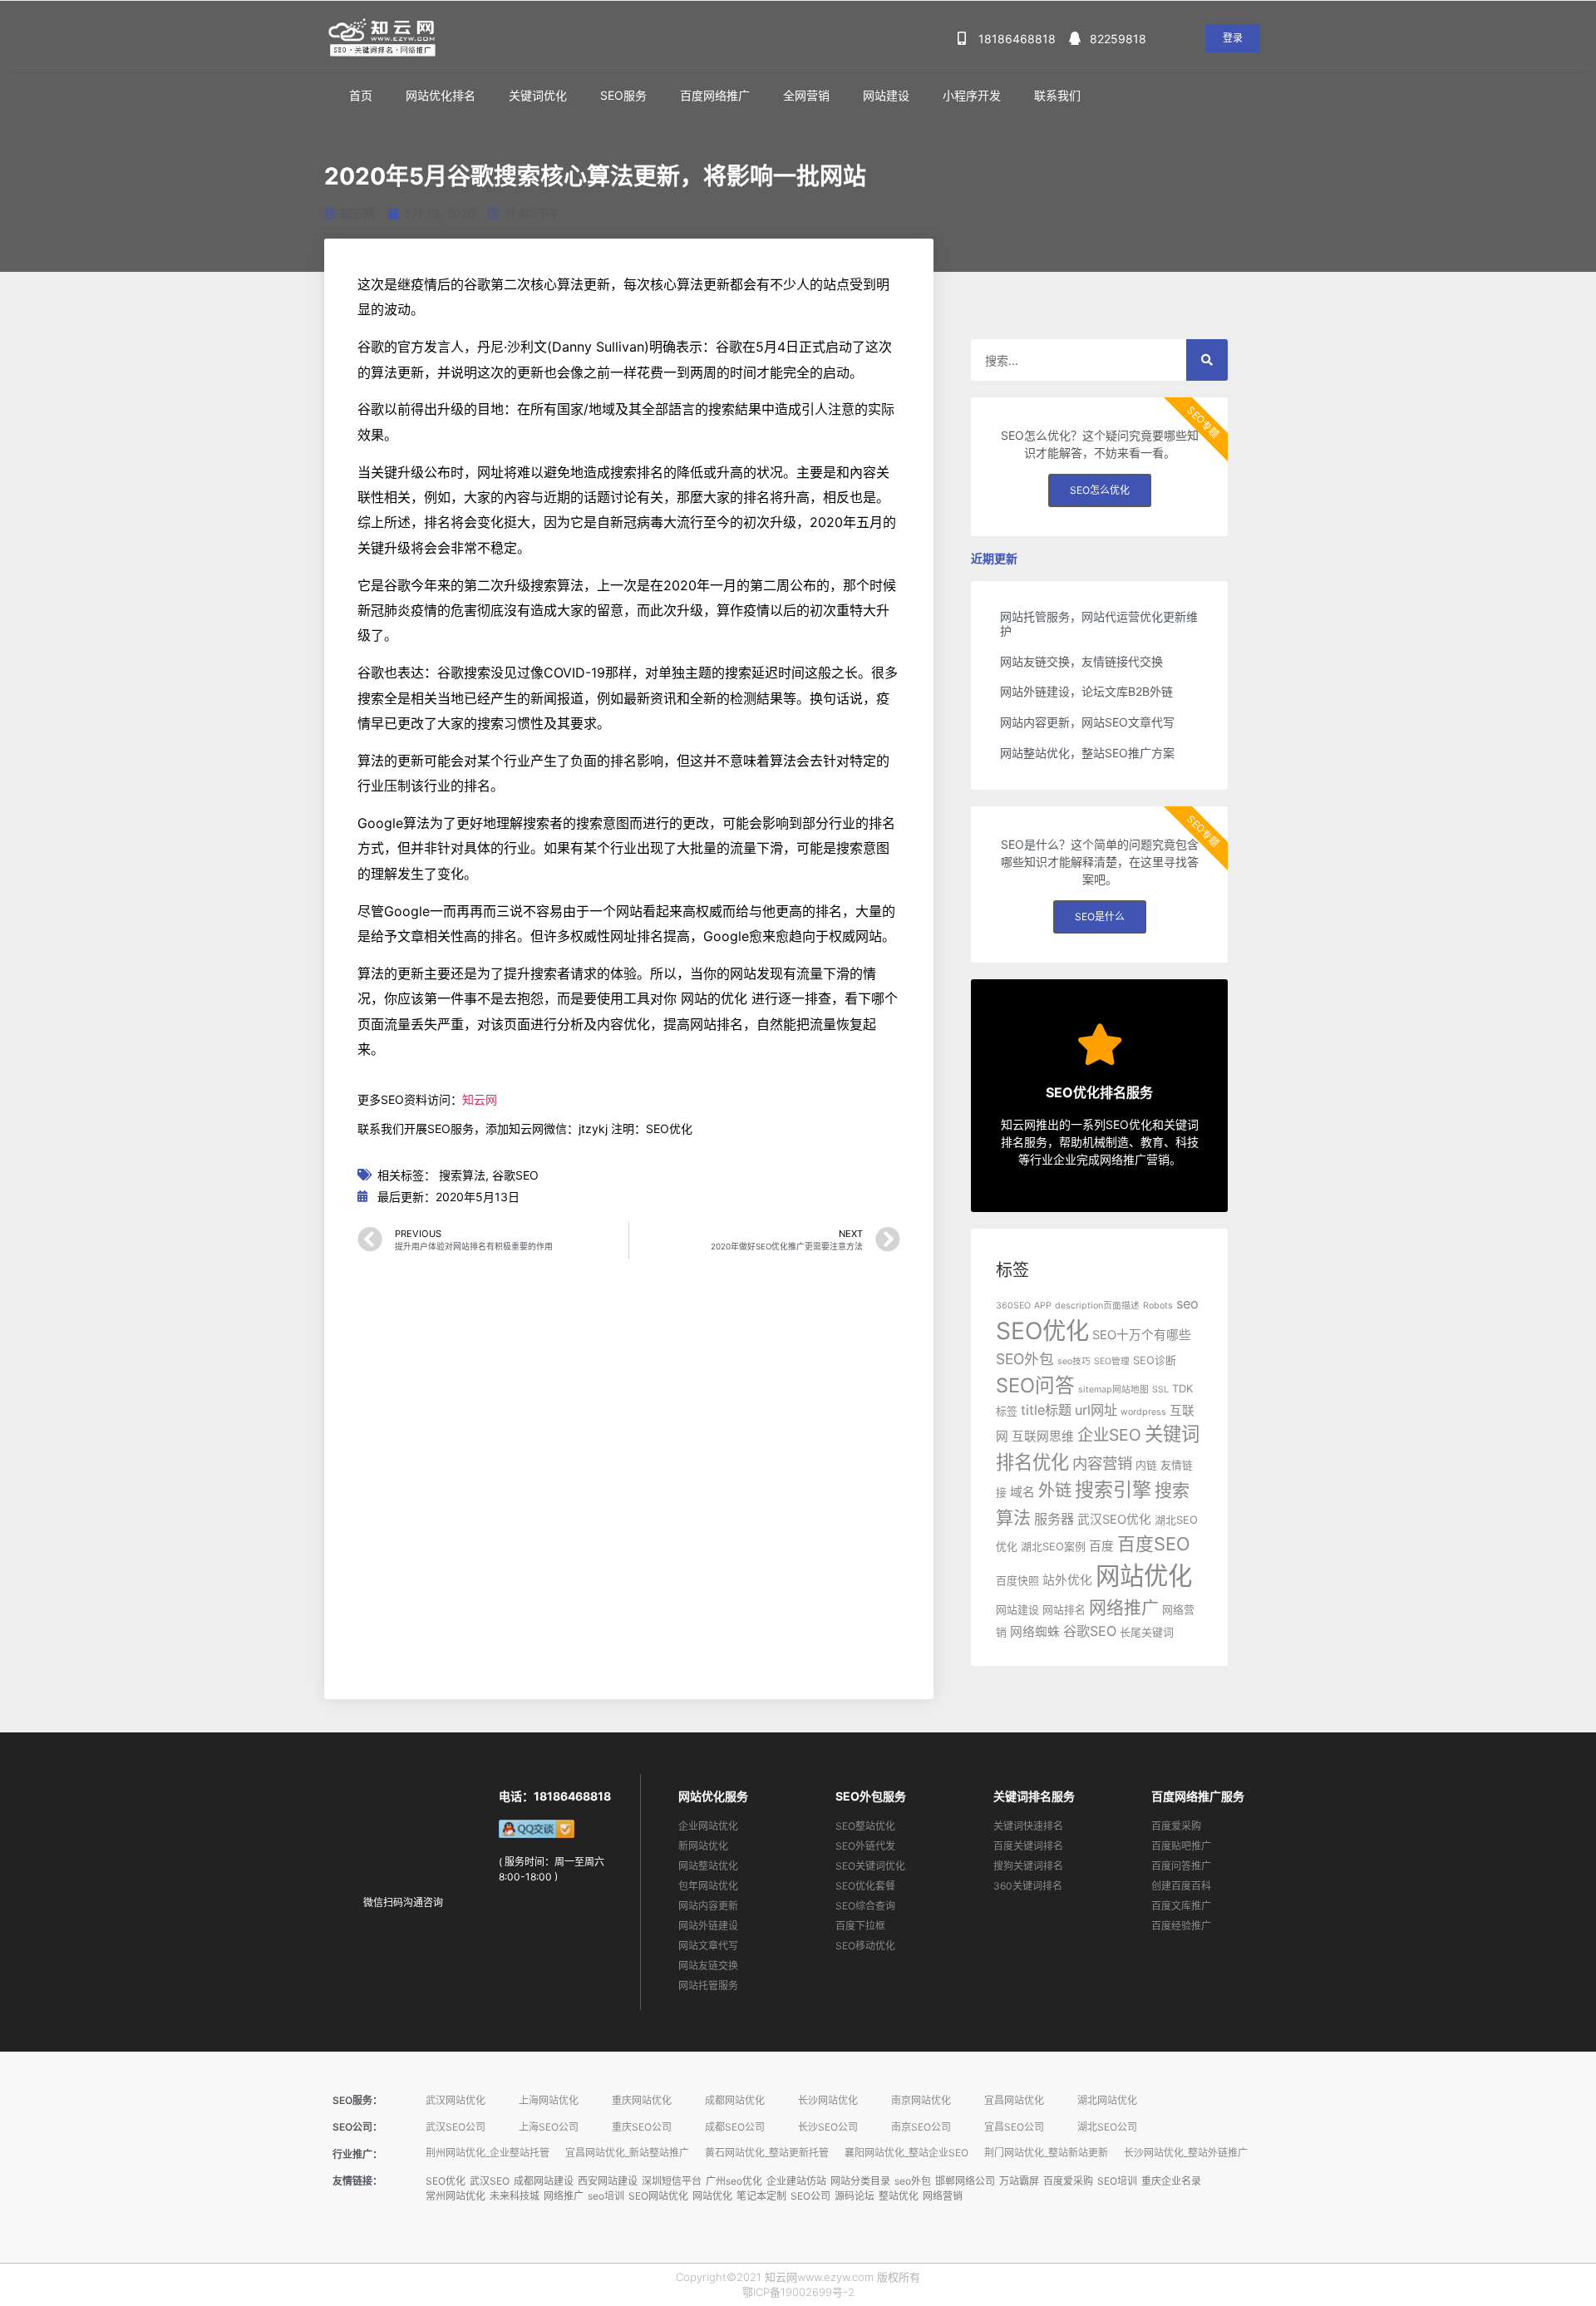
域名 (1022, 1492)
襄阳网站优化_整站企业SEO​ (906, 2153)
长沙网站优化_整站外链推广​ (1186, 2153)
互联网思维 (1043, 1436)
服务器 (1054, 1519)
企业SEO (1109, 1435)
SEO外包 (1025, 1359)
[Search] (1207, 360)
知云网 (480, 1099)
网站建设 (886, 95)
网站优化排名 (441, 95)
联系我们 (1057, 95)
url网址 (1096, 1410)
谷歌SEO (515, 1175)
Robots (1158, 1306)
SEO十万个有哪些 (1142, 1335)
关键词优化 (538, 95)
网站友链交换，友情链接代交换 (1081, 661)
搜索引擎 (1113, 1490)
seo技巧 (1074, 1361)
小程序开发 (972, 95)
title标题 (1046, 1410)
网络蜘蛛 (1035, 1632)
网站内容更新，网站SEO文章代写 (1087, 722)
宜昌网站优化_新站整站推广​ (627, 2153)
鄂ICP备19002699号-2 (798, 2292)
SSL (1160, 1390)
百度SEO (1154, 1544)
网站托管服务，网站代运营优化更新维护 (1099, 623)
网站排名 (1064, 1610)
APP (1043, 1306)
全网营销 (806, 95)
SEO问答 (1035, 1385)
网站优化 (1144, 1576)
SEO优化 (1042, 1331)
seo (1187, 1303)
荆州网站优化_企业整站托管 (488, 2153)
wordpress (1143, 1412)
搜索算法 (462, 1175)
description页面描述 (1097, 1306)
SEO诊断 (1155, 1360)
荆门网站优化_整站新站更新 (1046, 2153)
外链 (1055, 1490)
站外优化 (1067, 1580)
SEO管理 (1112, 1361)
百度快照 (1017, 1581)
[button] (1233, 38)
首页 (361, 95)
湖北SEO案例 (1053, 1547)
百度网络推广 (715, 95)
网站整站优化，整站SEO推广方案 (1087, 753)
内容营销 (1102, 1463)
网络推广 (1124, 1607)
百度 (1101, 1546)
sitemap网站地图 (1113, 1390)
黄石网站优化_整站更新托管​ (767, 2153)
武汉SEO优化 (1114, 1520)
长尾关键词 (1147, 1632)
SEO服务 (623, 95)
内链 (1146, 1465)
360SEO (1013, 1306)
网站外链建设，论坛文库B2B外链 (1086, 691)
